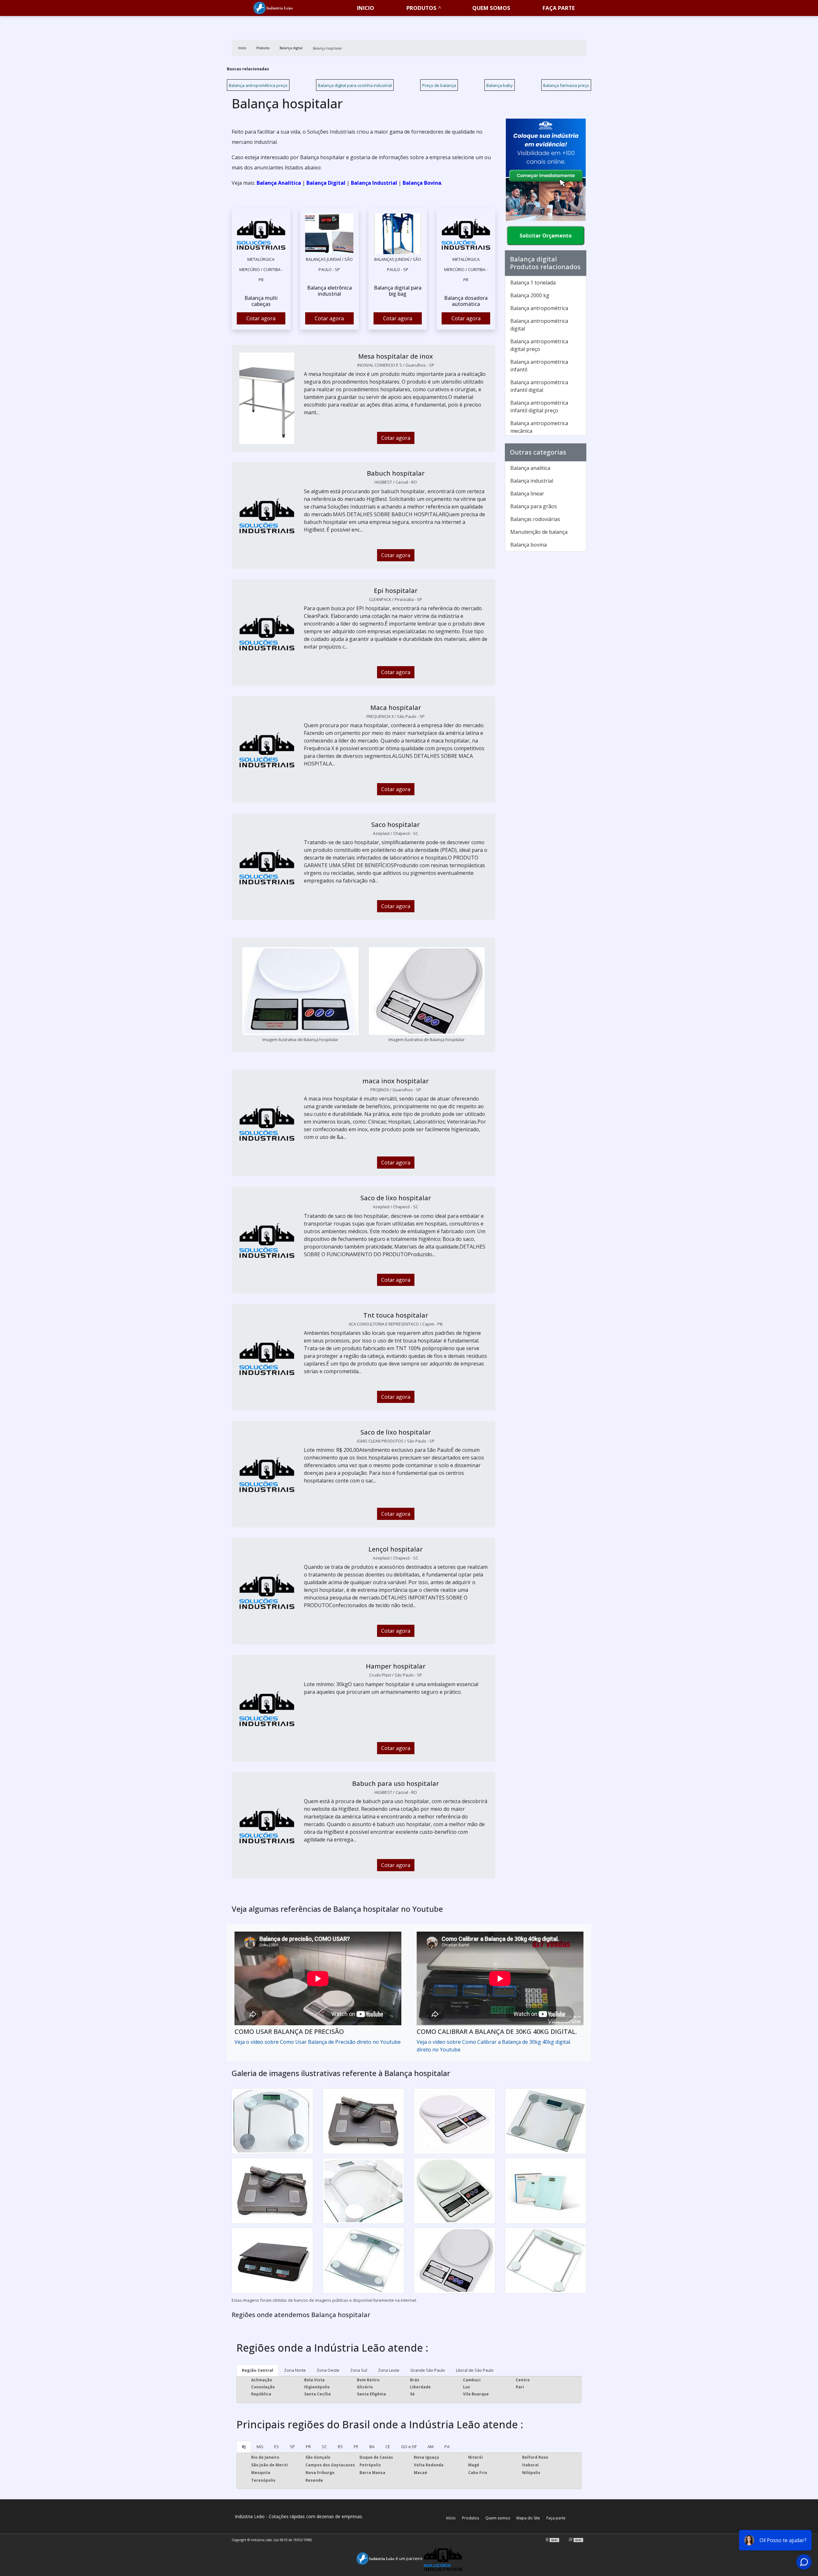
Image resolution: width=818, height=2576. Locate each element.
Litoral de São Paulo (475, 2370)
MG (260, 2447)
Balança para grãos (534, 506)
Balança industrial (532, 481)
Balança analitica (530, 468)
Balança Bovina (422, 183)
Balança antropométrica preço (258, 85)
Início (451, 2518)
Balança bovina (529, 545)
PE (356, 2447)
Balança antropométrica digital (539, 325)
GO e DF (409, 2447)
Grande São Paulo (428, 2370)
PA (447, 2447)
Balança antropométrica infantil (539, 366)
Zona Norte (295, 2370)
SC (324, 2447)
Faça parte (556, 2518)
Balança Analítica (279, 183)
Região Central (258, 2370)
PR (308, 2447)
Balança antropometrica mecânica (539, 427)
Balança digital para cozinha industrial (355, 85)
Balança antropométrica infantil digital (539, 386)
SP (292, 2447)
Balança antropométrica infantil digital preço (539, 407)
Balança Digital (326, 183)
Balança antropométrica (539, 308)
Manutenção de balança (539, 532)
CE (388, 2447)
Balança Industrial (374, 183)
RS (340, 2447)
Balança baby (500, 85)
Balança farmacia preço (566, 85)
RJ (244, 2447)
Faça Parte (559, 8)
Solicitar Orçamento (546, 236)
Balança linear (527, 494)
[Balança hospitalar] (261, 234)
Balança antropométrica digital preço (539, 345)
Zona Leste (389, 2370)
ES (277, 2447)
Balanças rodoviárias (535, 519)
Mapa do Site (528, 2518)
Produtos (421, 8)
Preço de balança (439, 85)
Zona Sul (359, 2370)
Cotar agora (261, 318)
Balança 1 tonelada (533, 283)
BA (372, 2447)
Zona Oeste (328, 2370)
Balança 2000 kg (530, 295)
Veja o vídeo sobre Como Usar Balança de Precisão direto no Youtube (318, 2042)
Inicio (366, 8)
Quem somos (491, 8)
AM (431, 2447)
